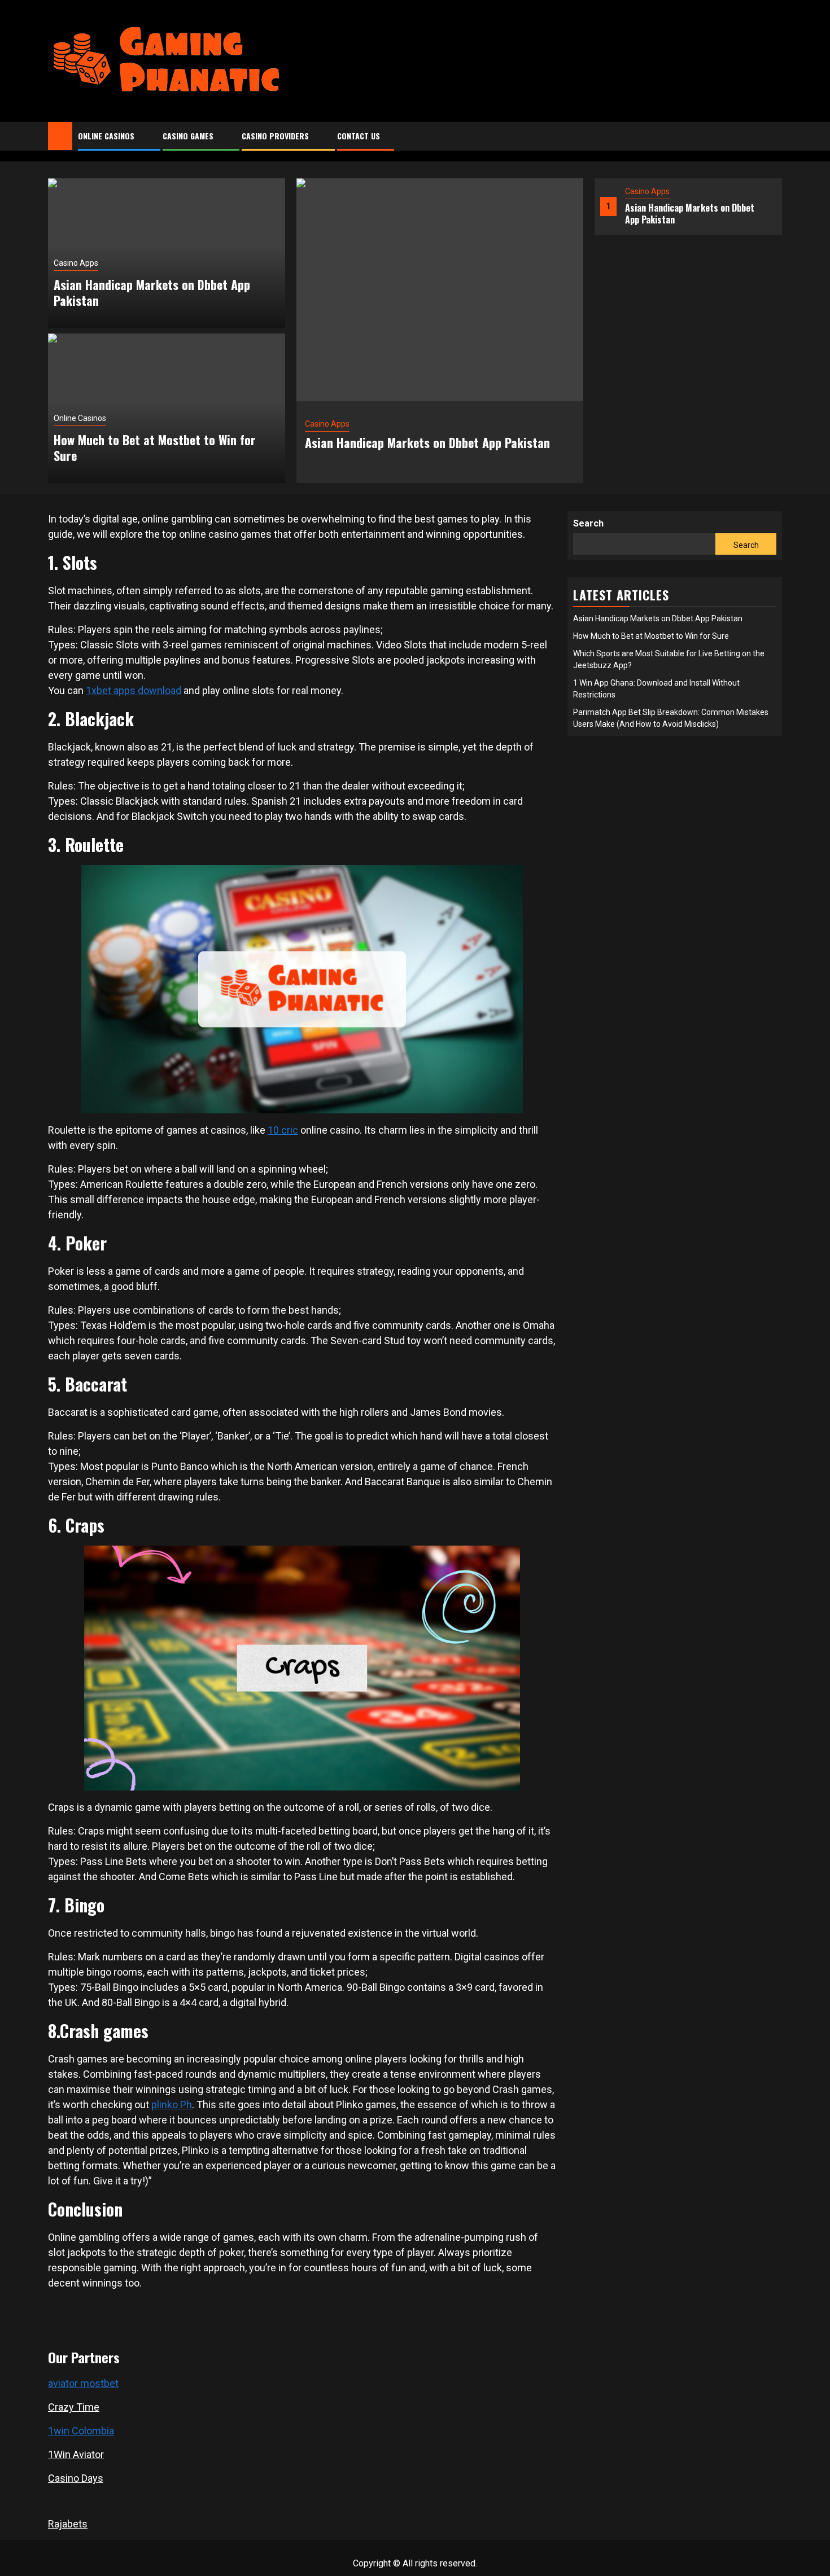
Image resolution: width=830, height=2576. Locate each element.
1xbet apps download (134, 690)
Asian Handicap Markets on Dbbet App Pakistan (690, 214)
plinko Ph (172, 2105)
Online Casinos (106, 136)
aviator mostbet (83, 2383)
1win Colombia (81, 2431)
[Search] (774, 137)
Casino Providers (275, 136)
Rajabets (68, 2524)
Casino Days (76, 2478)
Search (588, 523)
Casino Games (188, 136)
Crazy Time (74, 2407)
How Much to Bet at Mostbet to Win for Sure (155, 448)
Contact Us (359, 136)
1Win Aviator (76, 2454)
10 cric (283, 1130)
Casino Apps (647, 191)
